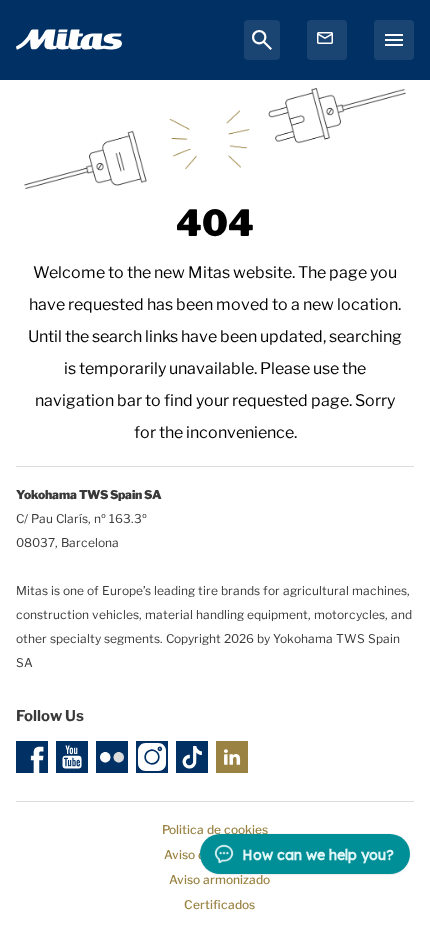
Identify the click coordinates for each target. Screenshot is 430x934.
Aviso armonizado (219, 879)
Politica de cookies (215, 829)
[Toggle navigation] (394, 40)
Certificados (219, 904)
